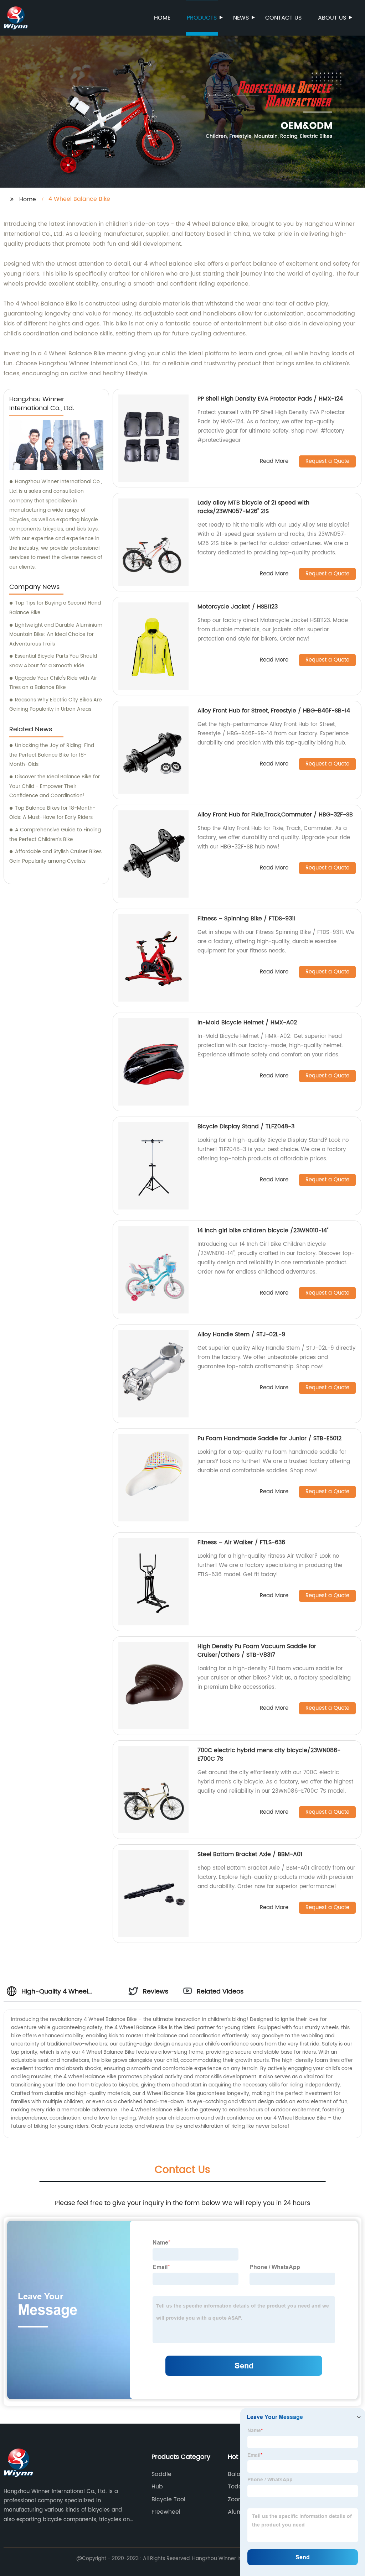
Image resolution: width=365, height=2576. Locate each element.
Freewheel (166, 2512)
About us (332, 18)
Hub (157, 2487)
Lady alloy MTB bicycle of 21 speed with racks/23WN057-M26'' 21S (253, 507)
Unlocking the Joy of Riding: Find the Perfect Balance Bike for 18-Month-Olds (52, 755)
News (241, 18)
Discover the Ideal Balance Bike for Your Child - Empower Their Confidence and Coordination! (55, 786)
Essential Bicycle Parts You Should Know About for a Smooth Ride (53, 661)
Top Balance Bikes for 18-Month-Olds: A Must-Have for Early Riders (52, 813)
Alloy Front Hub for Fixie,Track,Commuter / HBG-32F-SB (275, 815)
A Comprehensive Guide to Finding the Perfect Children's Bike (55, 835)
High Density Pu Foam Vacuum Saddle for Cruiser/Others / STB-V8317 (257, 1651)
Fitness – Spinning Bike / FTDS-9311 (246, 919)
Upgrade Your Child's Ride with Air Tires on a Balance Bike (53, 683)
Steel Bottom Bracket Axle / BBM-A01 (250, 1854)
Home (162, 18)
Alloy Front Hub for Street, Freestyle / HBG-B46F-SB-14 (274, 711)
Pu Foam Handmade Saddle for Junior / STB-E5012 (269, 1438)
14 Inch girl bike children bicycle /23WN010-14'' (263, 1230)
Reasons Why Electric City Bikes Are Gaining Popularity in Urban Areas (56, 705)
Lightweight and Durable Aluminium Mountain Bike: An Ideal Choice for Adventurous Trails (56, 634)
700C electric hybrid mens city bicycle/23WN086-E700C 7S (269, 1755)
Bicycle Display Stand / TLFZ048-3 (246, 1127)
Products (202, 18)
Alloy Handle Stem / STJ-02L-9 (241, 1334)
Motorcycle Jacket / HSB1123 (238, 607)
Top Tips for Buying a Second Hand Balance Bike (55, 608)
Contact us (283, 18)
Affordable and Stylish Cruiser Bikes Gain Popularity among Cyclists (55, 856)
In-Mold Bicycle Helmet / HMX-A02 (247, 1023)
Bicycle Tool (168, 2499)
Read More (274, 462)
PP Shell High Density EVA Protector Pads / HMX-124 (270, 399)
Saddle (161, 2474)
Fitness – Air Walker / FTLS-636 (241, 1542)
